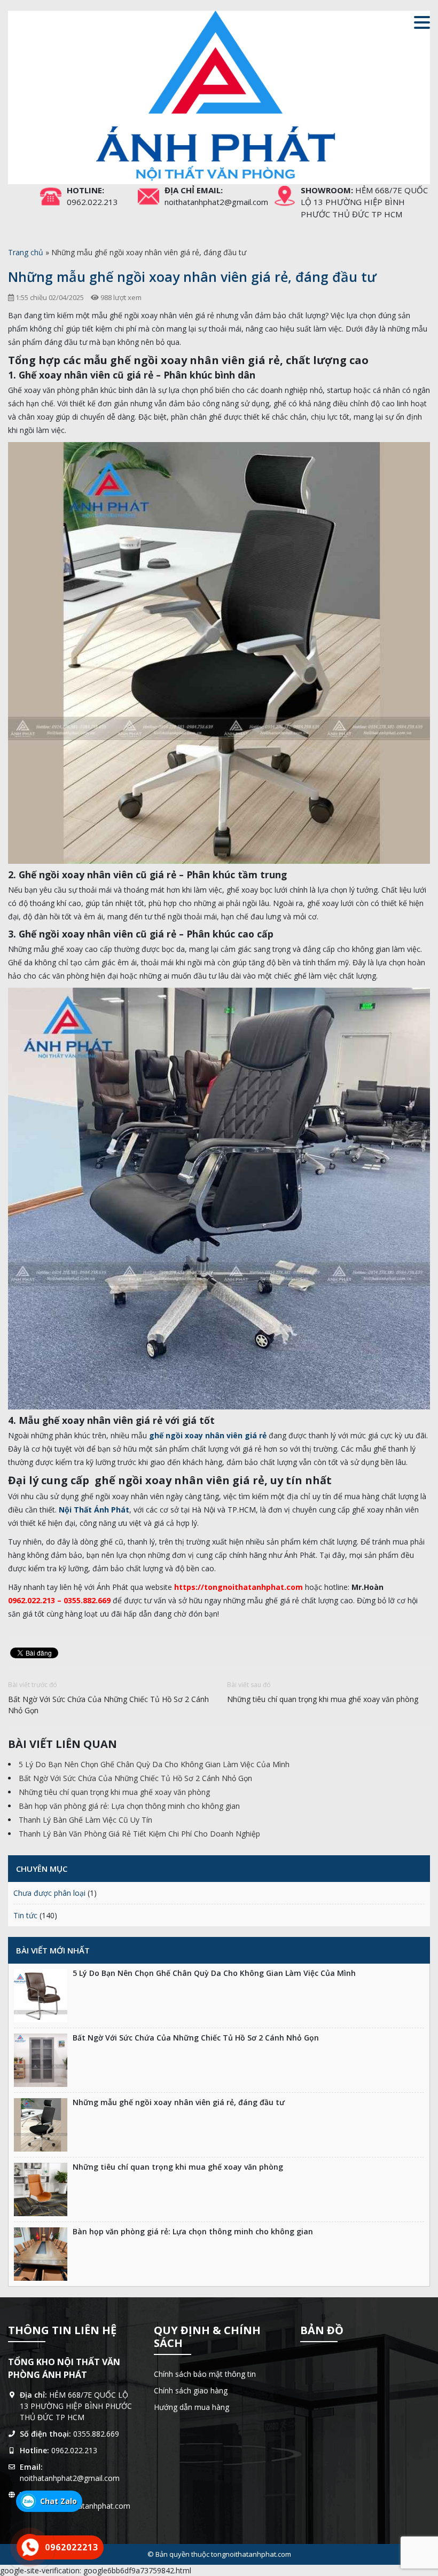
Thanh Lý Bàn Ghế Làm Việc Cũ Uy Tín (85, 1820)
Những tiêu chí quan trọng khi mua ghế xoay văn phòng (323, 1699)
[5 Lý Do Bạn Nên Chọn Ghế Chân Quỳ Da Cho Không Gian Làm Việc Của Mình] (41, 1996)
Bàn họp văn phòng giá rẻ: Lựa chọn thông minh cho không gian (129, 1806)
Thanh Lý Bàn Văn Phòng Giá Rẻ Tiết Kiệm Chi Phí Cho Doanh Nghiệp (139, 1834)
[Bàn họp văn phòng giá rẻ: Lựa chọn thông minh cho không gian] (41, 2254)
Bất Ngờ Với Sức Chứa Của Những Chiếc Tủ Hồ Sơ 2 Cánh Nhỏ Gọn (108, 1705)
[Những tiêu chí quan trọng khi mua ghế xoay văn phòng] (41, 2189)
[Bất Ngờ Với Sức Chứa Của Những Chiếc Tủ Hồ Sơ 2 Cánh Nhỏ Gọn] (41, 2060)
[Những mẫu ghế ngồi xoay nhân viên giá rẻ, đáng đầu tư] (41, 2125)
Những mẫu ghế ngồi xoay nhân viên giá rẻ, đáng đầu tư (179, 2102)
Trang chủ (26, 252)
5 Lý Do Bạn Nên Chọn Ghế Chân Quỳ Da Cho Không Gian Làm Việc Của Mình (154, 1764)
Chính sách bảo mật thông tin (205, 2374)
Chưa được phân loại (49, 1893)
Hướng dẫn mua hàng (191, 2407)
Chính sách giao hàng (191, 2390)
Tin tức (25, 1915)
